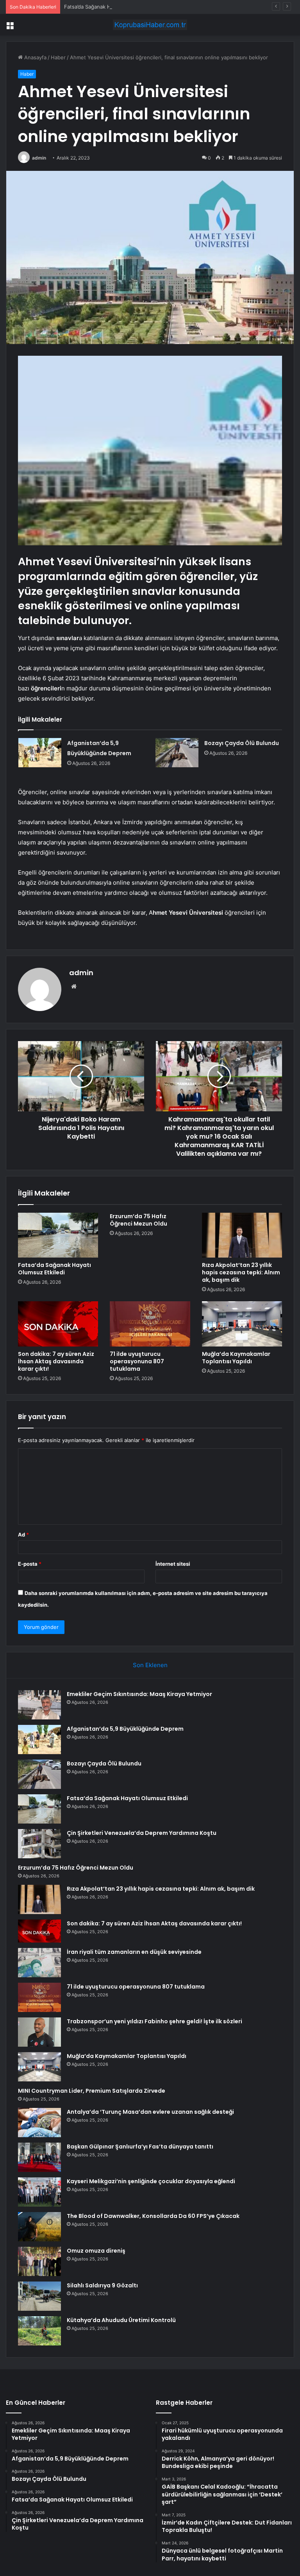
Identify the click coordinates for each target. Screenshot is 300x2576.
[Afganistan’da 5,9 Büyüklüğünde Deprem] (40, 753)
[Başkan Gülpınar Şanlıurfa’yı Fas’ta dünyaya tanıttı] (39, 2157)
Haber (58, 57)
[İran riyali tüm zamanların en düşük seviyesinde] (39, 1963)
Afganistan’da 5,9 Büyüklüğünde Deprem (125, 1729)
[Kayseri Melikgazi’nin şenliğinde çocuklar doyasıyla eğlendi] (39, 2192)
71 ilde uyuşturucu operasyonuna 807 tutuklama (137, 1361)
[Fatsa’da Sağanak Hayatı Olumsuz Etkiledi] (58, 1235)
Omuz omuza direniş (96, 2251)
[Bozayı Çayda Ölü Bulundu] (177, 753)
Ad (23, 1535)
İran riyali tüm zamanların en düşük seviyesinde (134, 1952)
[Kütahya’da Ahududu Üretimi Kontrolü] (39, 2331)
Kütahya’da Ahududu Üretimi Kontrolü (121, 2320)
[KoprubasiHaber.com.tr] (150, 25)
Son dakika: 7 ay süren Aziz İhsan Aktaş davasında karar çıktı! (56, 1361)
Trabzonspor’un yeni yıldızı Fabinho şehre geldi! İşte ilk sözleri (154, 2021)
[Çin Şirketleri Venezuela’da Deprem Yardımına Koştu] (39, 1844)
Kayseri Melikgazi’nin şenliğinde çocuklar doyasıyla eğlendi (151, 2181)
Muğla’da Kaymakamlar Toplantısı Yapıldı (236, 1358)
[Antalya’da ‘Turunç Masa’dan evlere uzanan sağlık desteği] (39, 2123)
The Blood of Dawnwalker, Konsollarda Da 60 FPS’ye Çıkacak (153, 2216)
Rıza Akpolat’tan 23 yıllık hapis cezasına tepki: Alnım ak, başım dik (241, 1272)
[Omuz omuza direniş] (39, 2261)
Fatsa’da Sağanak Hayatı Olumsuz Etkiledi (114, 7)
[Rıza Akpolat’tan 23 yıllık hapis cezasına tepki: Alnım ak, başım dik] (242, 1235)
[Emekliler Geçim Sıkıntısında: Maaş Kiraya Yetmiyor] (39, 1705)
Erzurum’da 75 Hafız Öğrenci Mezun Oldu (138, 1220)
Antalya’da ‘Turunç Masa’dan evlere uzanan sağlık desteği (150, 2112)
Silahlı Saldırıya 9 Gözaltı (102, 2285)
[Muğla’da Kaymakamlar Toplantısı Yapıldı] (242, 1324)
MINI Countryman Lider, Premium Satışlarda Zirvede (92, 2091)
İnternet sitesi (173, 1564)
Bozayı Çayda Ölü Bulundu (242, 743)
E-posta (30, 1564)
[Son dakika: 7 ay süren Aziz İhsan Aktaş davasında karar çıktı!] (58, 1324)
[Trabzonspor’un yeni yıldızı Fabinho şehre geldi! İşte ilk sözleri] (39, 2032)
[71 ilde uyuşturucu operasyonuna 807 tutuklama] (150, 1324)
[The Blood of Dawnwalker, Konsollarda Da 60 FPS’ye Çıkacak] (39, 2227)
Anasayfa (35, 57)
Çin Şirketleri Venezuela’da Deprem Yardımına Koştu (142, 1833)
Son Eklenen (150, 1665)
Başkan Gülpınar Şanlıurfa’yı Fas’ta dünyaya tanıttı (140, 2147)
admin (39, 158)
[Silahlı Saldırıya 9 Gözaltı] (39, 2296)
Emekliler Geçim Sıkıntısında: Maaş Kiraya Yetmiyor (139, 1694)
